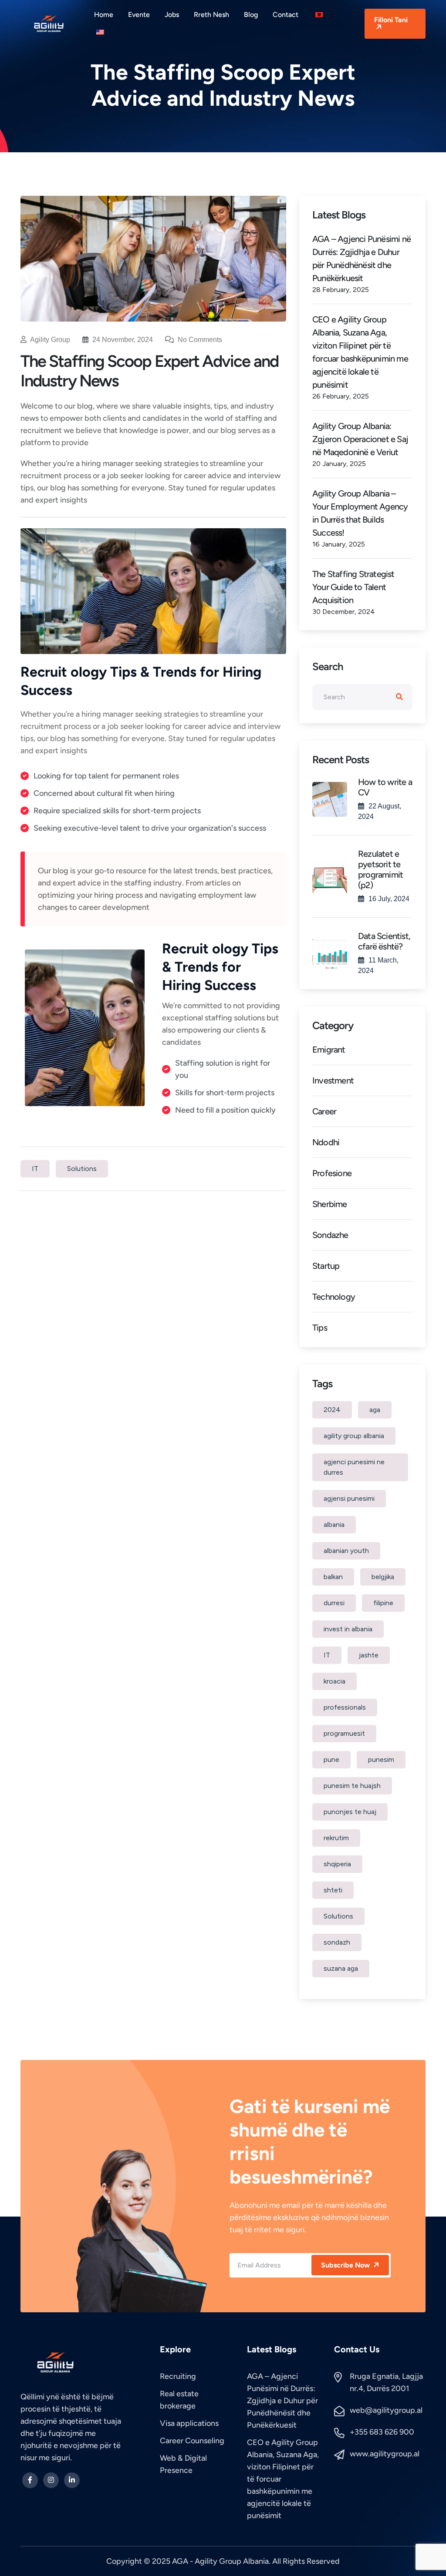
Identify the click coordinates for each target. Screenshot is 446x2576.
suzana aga (341, 1968)
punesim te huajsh (352, 1786)
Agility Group (50, 340)
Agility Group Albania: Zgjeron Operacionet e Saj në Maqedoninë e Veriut (360, 439)
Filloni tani (391, 20)
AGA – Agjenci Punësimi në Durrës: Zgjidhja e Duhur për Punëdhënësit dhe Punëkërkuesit (362, 258)
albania (334, 1524)
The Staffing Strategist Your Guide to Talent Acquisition (353, 587)
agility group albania (354, 1436)
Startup (326, 1266)
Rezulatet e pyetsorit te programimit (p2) (380, 869)
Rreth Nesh (211, 15)
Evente (139, 15)
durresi (334, 1603)
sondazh (337, 1942)
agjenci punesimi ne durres (354, 1467)
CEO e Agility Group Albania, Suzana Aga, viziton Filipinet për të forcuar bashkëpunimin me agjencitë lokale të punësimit (360, 352)
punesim (381, 1759)
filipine (383, 1603)
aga (375, 1410)
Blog (251, 15)
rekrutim (336, 1838)
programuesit (344, 1733)
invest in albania (348, 1629)
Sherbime (330, 1204)
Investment (333, 1080)
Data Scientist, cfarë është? (384, 941)
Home (104, 15)
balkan (333, 1577)
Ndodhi (326, 1142)
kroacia (334, 1681)
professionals (345, 1707)
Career (324, 1111)
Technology (334, 1297)
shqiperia (337, 1864)
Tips (320, 1328)
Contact (286, 15)
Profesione (332, 1173)
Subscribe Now (346, 2265)
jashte (369, 1655)
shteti (333, 1890)
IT (35, 1169)
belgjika (383, 1577)
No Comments (199, 340)
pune (331, 1759)
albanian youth (346, 1551)
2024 (332, 1410)
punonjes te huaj (350, 1812)
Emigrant (329, 1050)
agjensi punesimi (349, 1498)
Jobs (172, 15)
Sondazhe (330, 1235)
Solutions (82, 1169)
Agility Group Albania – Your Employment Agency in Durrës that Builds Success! (360, 513)
